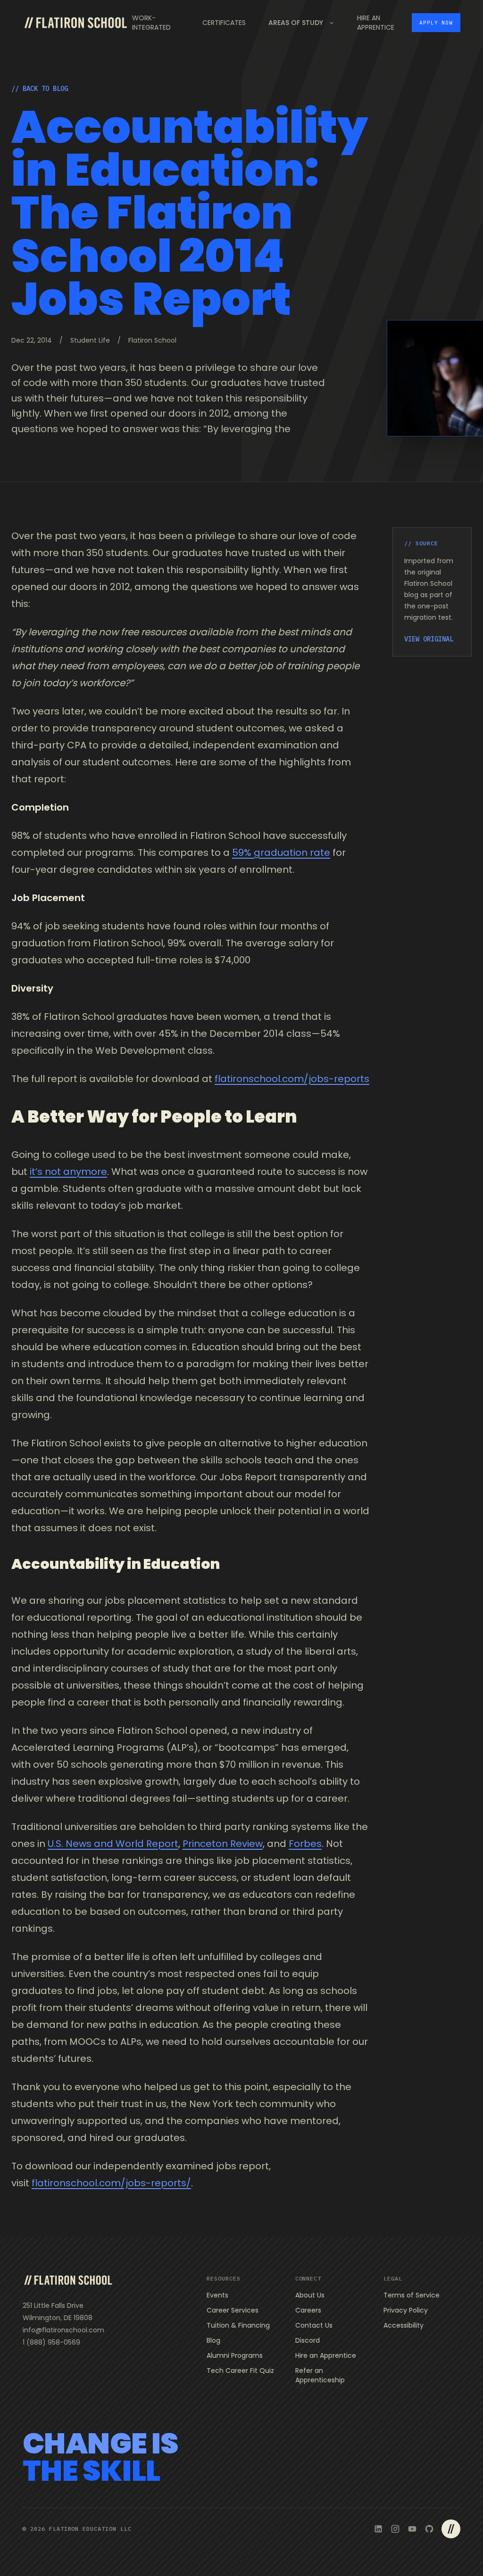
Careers (308, 2310)
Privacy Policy (406, 2310)
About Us (310, 2295)
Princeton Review (223, 1844)
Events (217, 2295)
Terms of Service (412, 2295)
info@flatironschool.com (63, 2330)
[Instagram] (395, 2529)
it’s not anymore (68, 1172)
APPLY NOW (436, 23)
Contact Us (314, 2325)
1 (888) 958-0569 (51, 2342)
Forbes (305, 1844)
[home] (75, 23)
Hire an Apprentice (326, 2355)
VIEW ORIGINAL (429, 639)
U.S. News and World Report (113, 1844)
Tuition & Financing (238, 2325)
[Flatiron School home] (68, 2280)
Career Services (233, 2310)
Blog (213, 2340)
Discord (308, 2340)
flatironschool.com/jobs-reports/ (111, 2183)
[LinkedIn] (378, 2529)
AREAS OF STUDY (296, 23)
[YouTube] (412, 2529)
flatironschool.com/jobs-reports (292, 1079)
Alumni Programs (235, 2355)
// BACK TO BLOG (40, 89)
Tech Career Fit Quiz (240, 2371)
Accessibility (404, 2325)
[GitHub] (429, 2529)
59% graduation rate (281, 853)
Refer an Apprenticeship (320, 2375)
